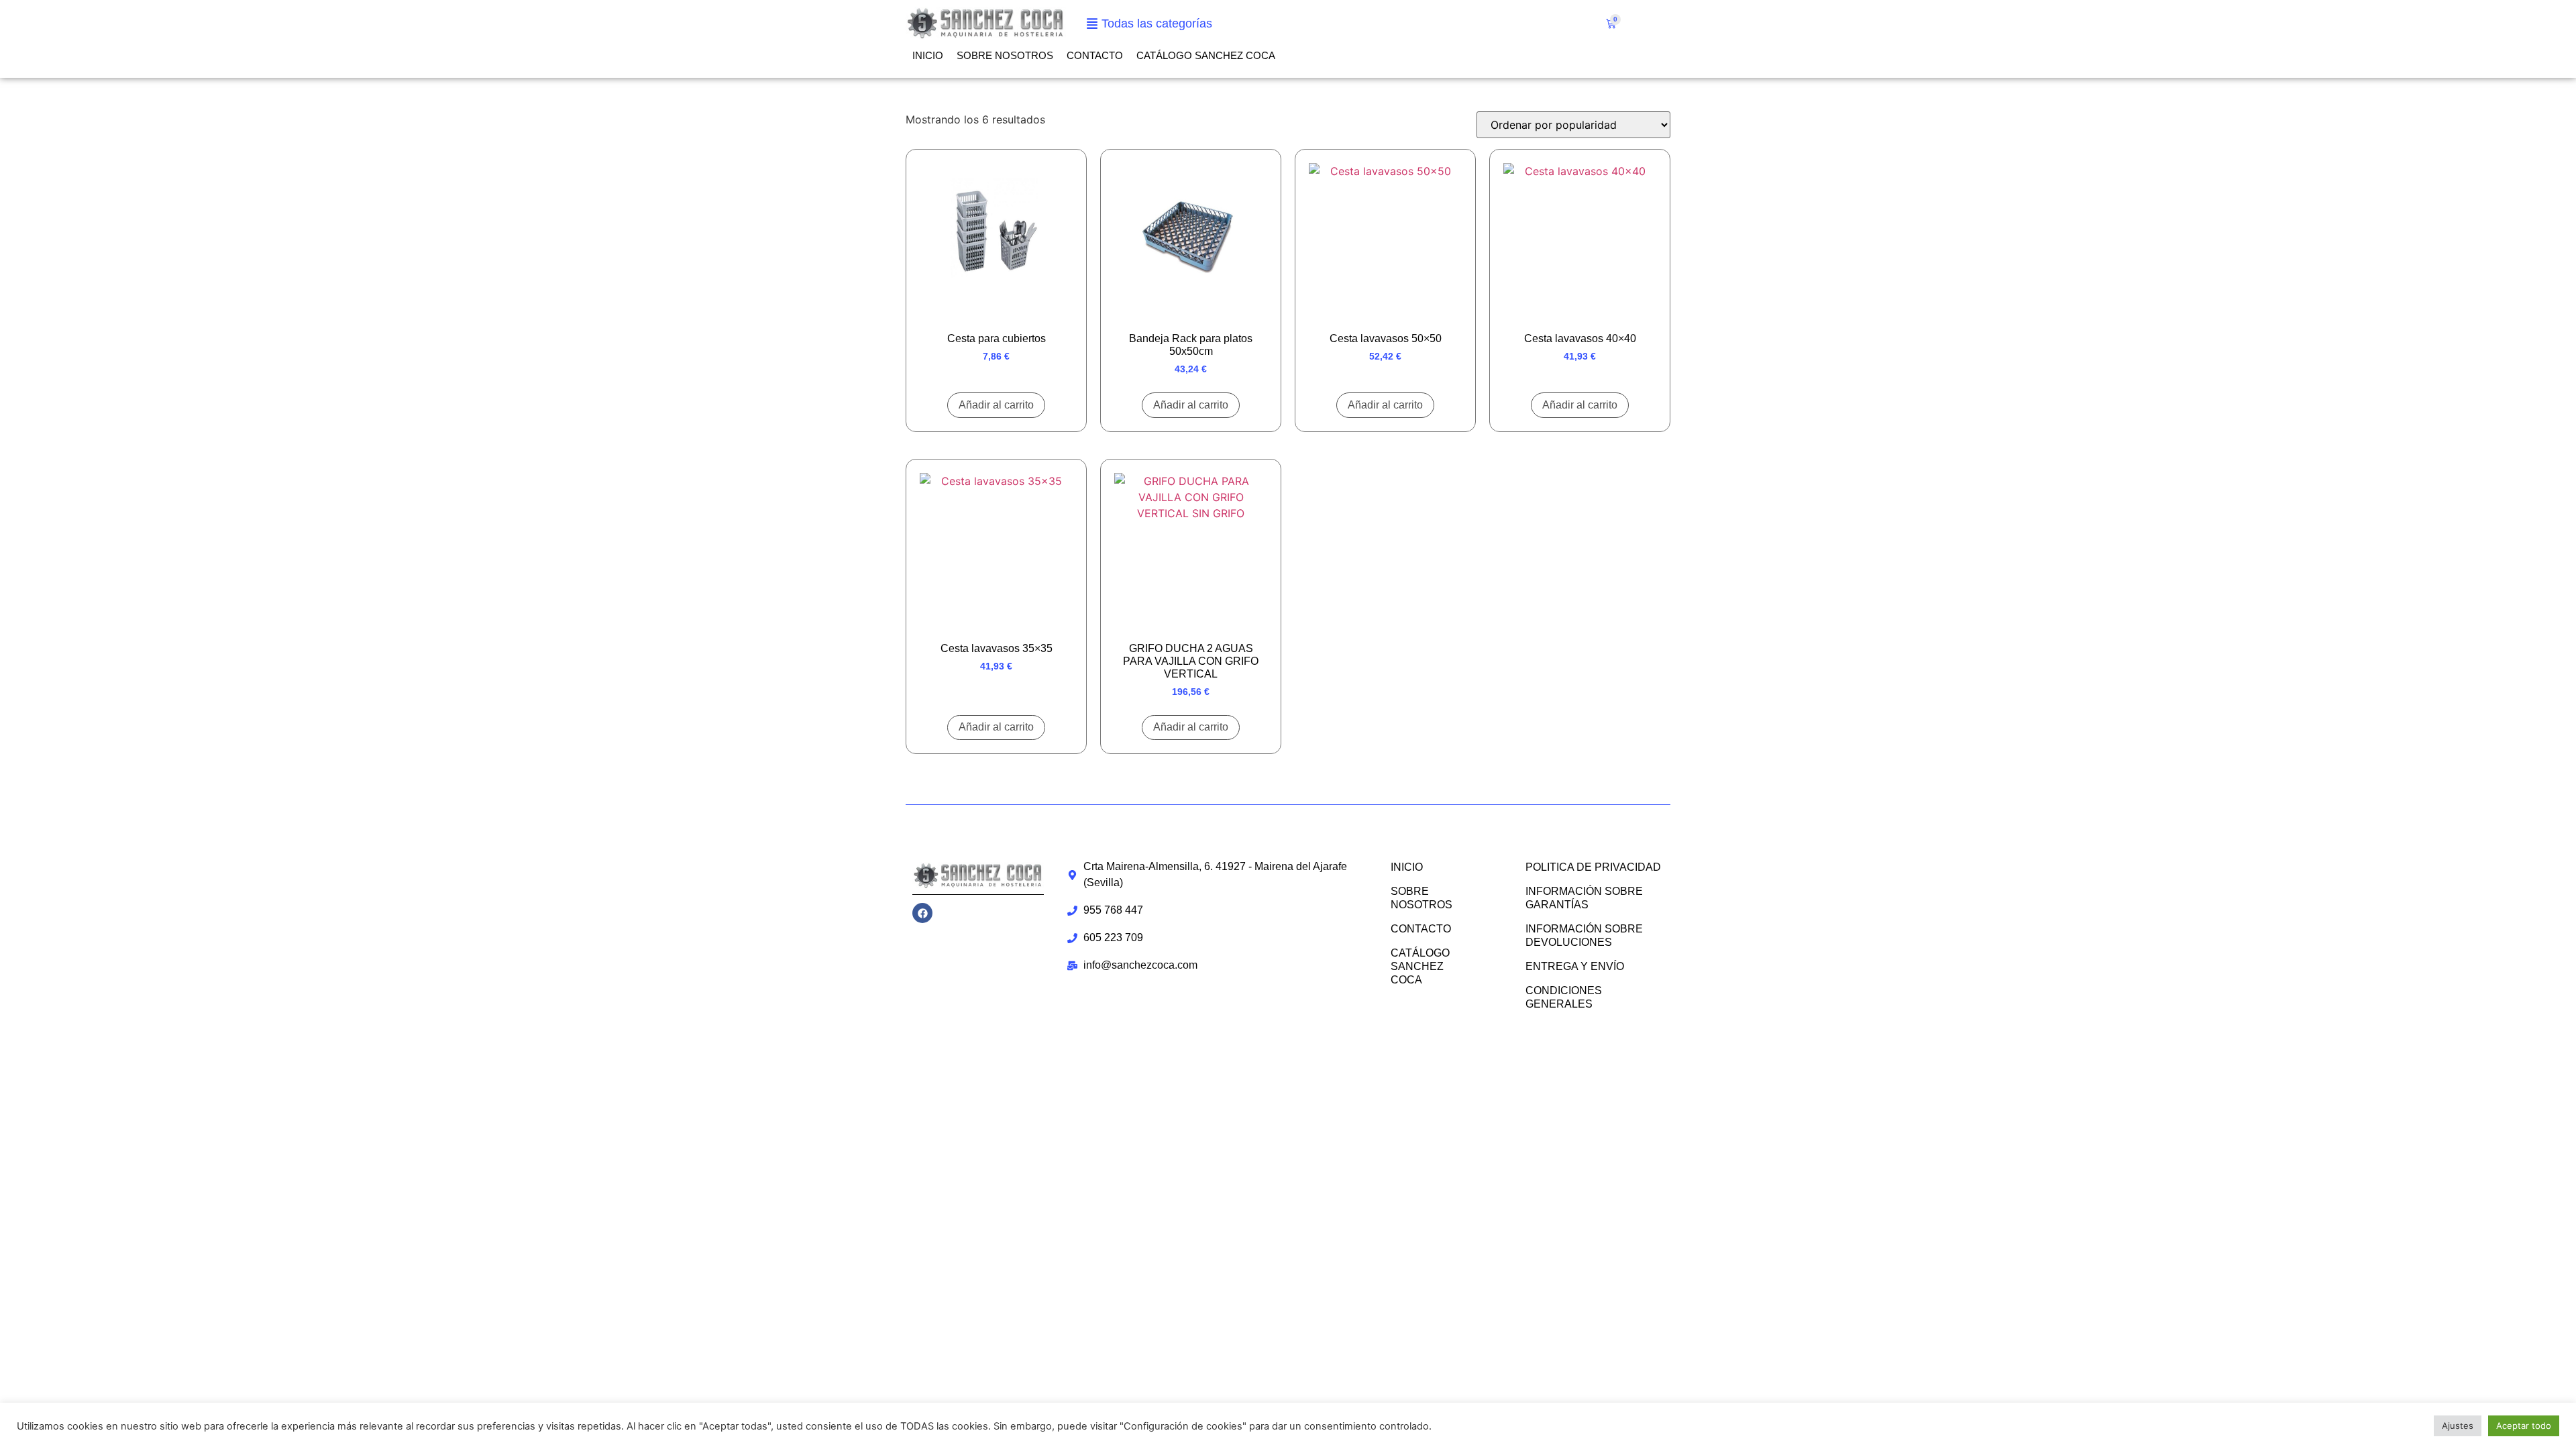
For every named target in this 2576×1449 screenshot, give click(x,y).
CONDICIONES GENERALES (1564, 997)
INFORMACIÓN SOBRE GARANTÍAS (1584, 898)
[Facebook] (922, 913)
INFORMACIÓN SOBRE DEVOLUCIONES (1584, 935)
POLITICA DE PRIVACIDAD (1593, 867)
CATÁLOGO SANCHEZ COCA (1206, 55)
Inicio (928, 55)
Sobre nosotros (1005, 55)
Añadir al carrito (996, 405)
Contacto (1095, 55)
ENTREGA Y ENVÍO (1575, 966)
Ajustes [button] (2458, 1426)
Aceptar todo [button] (2524, 1426)
